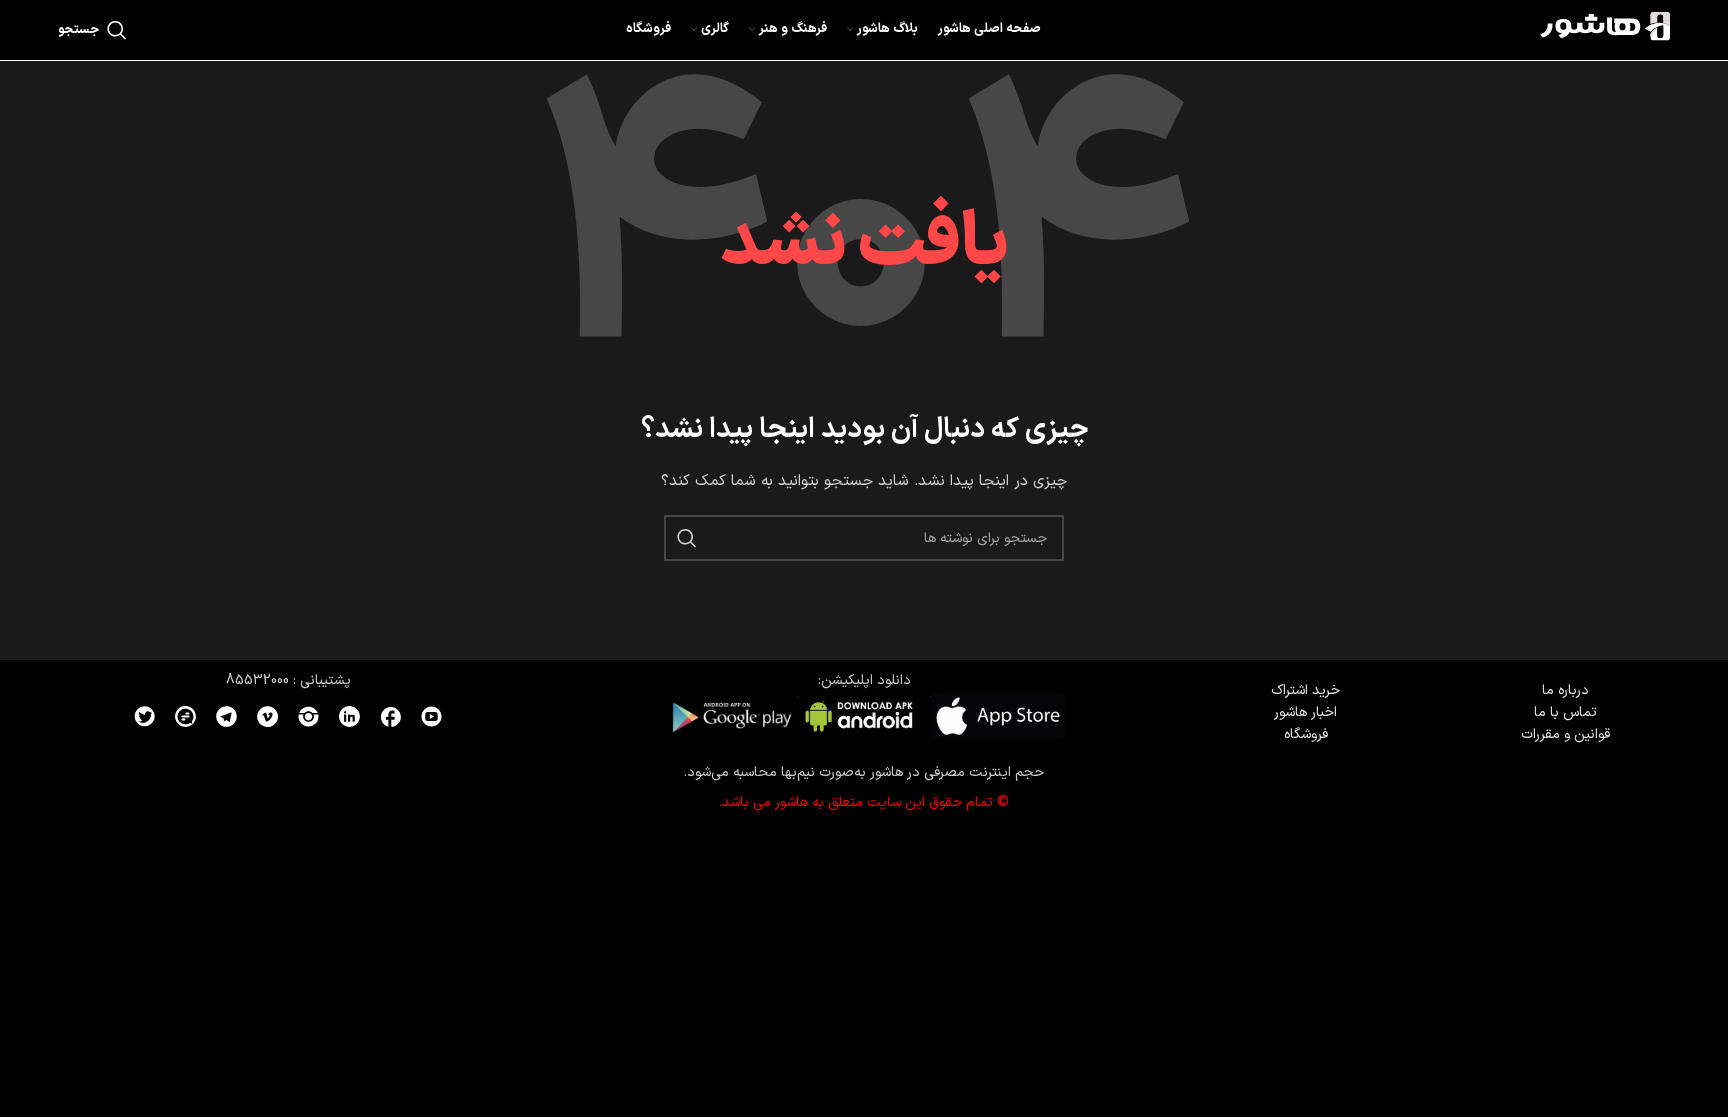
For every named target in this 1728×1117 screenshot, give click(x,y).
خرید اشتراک (1305, 690)
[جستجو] (687, 538)
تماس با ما (1565, 712)
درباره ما (1565, 690)
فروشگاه (1306, 734)
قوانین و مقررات (1565, 734)
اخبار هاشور (1305, 712)
